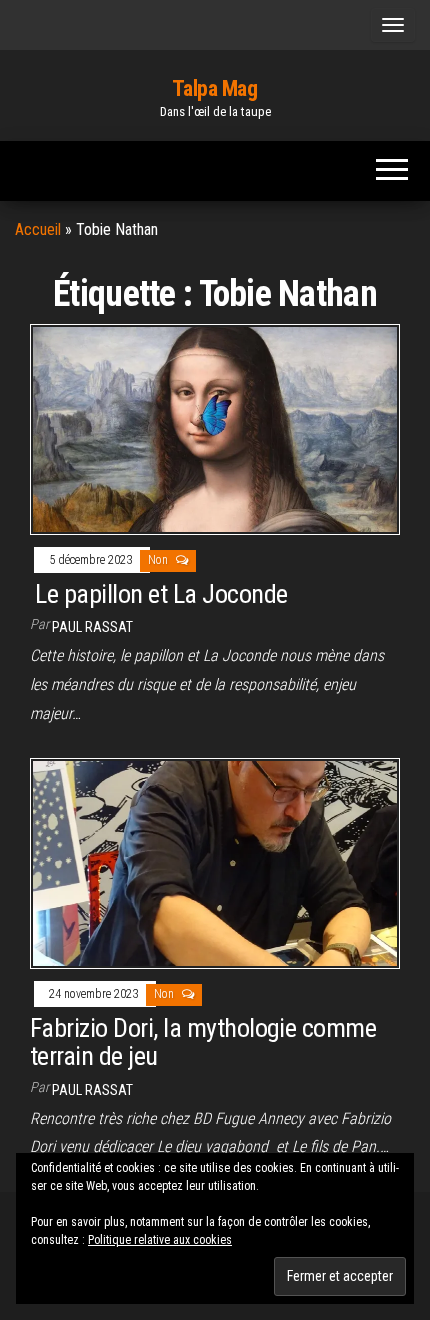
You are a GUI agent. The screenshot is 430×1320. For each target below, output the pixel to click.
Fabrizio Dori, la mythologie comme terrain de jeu (203, 1042)
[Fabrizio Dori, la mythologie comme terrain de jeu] (215, 862)
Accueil (38, 229)
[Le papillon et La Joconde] (215, 428)
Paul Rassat (92, 627)
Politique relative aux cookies (160, 1240)
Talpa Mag (214, 88)
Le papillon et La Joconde (158, 594)
